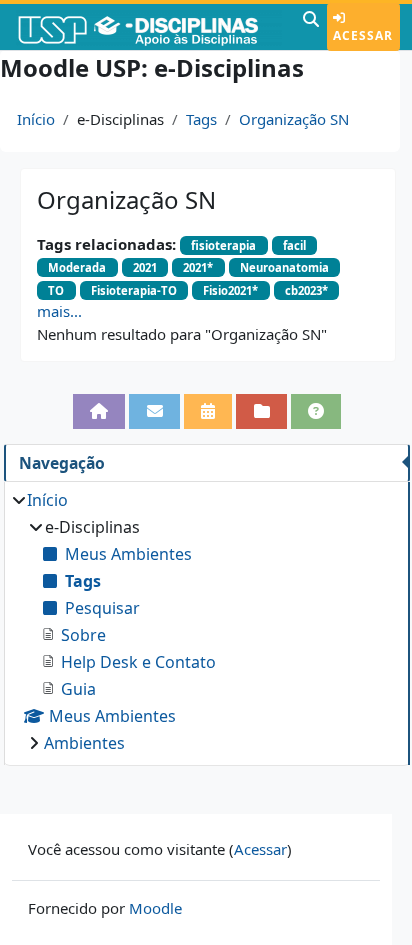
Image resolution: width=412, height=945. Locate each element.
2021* (198, 267)
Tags (201, 119)
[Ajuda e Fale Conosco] (316, 411)
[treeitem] (206, 621)
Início (36, 119)
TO (56, 290)
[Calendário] (208, 411)
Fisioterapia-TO (134, 290)
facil (294, 245)
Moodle (155, 908)
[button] (311, 27)
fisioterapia (223, 245)
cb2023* (306, 290)
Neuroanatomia (284, 267)
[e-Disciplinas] (149, 27)
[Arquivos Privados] (261, 411)
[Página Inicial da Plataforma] (99, 411)
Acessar (363, 35)
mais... (59, 311)
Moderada (77, 267)
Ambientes (84, 743)
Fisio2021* (230, 290)
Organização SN (294, 119)
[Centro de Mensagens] (154, 411)
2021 (145, 267)
